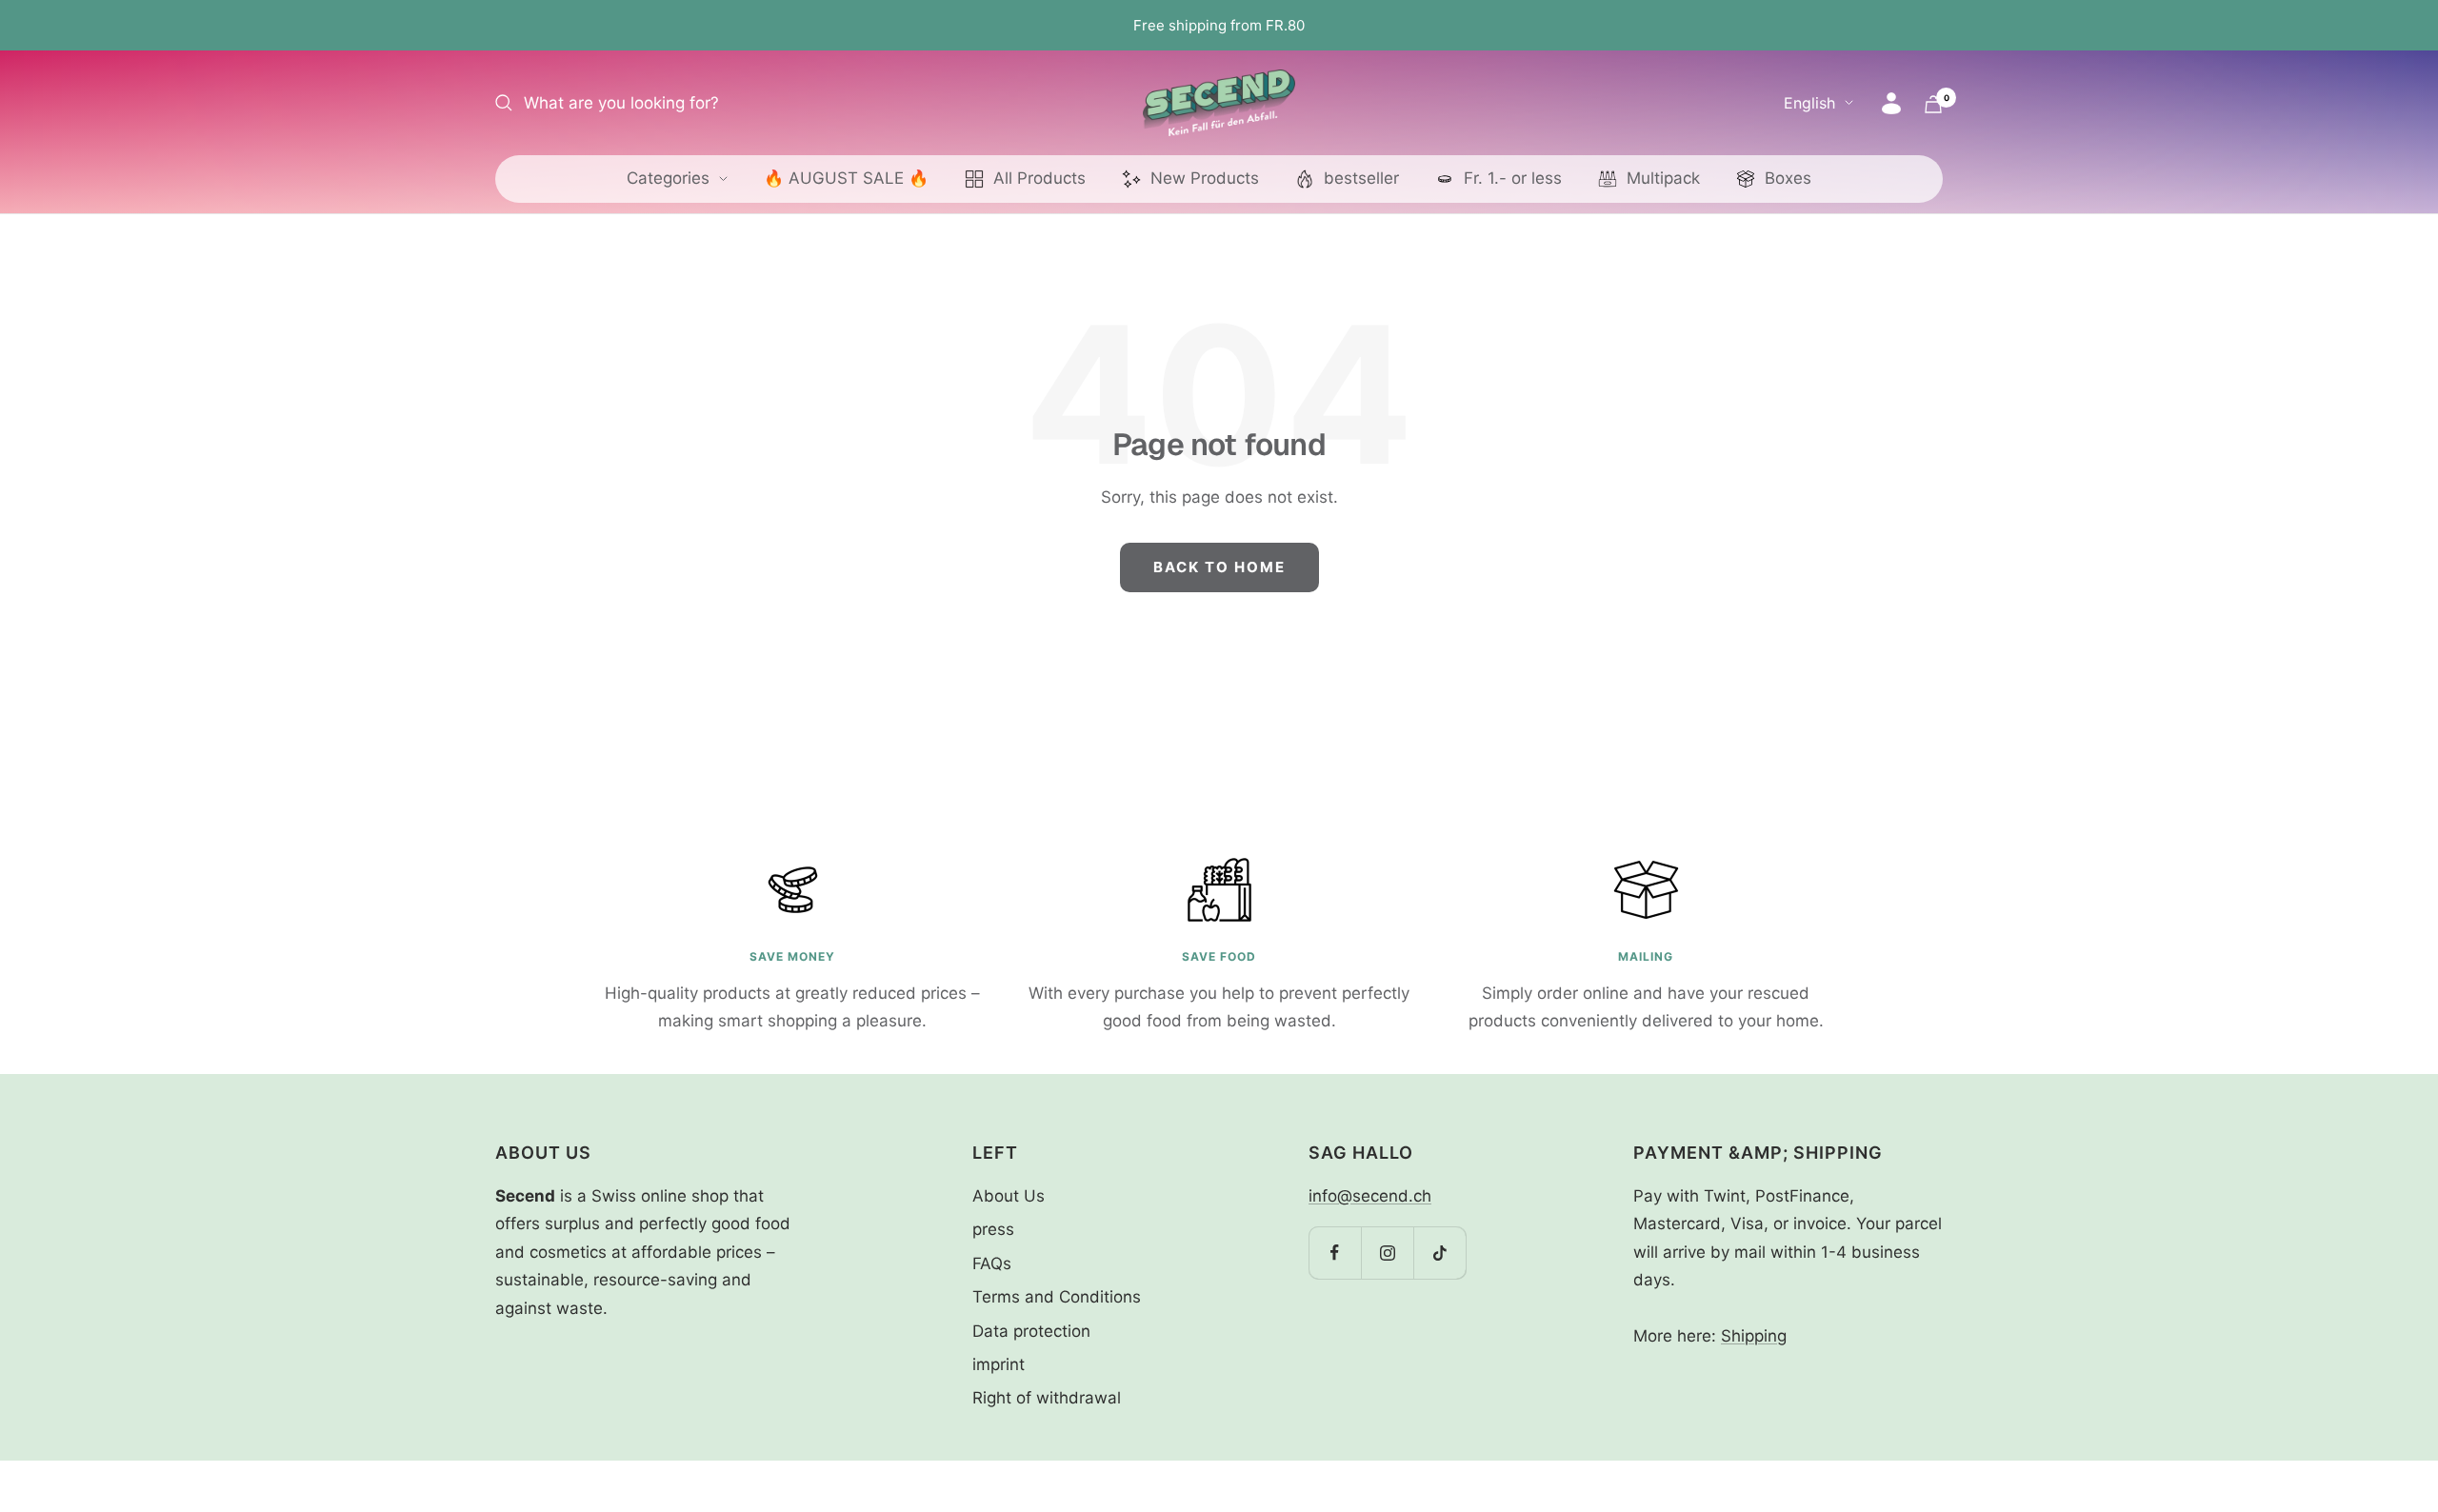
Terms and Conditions (1057, 1297)
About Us (1009, 1196)
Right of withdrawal (1047, 1398)
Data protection (1031, 1331)
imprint (999, 1364)
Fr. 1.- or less (1513, 178)
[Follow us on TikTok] (1439, 1253)
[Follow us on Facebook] (1335, 1253)
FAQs (992, 1263)
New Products (1205, 178)
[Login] (1891, 103)
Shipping (1754, 1336)
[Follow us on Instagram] (1387, 1253)
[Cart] (1933, 104)
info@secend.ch (1370, 1196)
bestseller (1361, 178)
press (993, 1229)
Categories (668, 178)
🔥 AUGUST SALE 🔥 (846, 178)
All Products (1039, 178)
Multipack (1663, 178)
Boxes (1788, 178)
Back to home (1219, 567)
